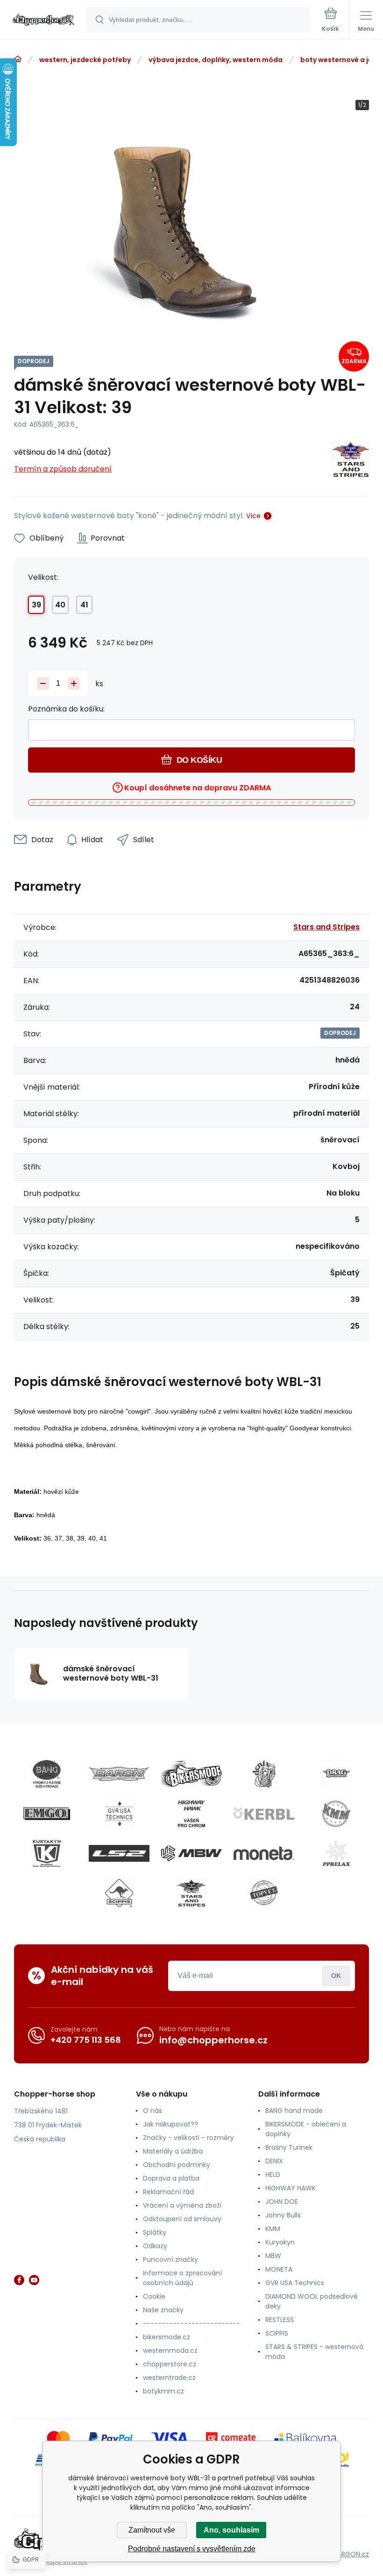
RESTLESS (280, 2320)
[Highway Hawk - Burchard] (191, 1814)
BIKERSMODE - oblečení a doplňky (306, 2129)
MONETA (279, 2269)
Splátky (155, 2232)
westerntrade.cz (169, 2378)
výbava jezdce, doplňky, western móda (216, 60)
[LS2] (119, 1853)
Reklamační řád (168, 2192)
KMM (273, 2229)
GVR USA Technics (295, 2283)
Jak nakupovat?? (170, 2124)
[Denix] (264, 1774)
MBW (273, 2256)
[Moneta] (264, 1853)
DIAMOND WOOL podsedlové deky (312, 2301)
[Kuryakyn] (47, 1853)
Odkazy (155, 2246)
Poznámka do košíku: (66, 709)
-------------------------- (191, 2323)
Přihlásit (336, 1976)
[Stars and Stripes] (351, 461)
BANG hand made (294, 2111)
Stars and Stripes (326, 927)
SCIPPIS (277, 2333)
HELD (273, 2175)
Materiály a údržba (173, 2151)
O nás (152, 2111)
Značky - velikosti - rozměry (188, 2138)
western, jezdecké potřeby (85, 60)
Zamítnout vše (152, 2530)
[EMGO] (47, 1814)
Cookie (154, 2296)
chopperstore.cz (170, 2364)
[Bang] (47, 1774)
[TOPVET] (264, 1893)
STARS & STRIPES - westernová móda (314, 2352)
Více (253, 516)
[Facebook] (19, 2280)
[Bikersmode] (191, 1774)
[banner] (43, 20)
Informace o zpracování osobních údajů (182, 2278)
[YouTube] (34, 2280)
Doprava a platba (171, 2178)
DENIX (274, 2161)
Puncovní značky (170, 2259)
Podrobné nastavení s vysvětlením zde (192, 2549)
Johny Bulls (283, 2215)
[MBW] (191, 1853)
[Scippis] (119, 1893)
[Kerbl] (264, 1814)
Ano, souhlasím (231, 2530)
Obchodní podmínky (177, 2165)
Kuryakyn (280, 2242)
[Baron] (119, 1774)
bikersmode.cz (167, 2337)
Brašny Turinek (289, 2147)
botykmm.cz (163, 2391)
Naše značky (163, 2310)
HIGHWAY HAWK (291, 2188)
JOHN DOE (282, 2202)
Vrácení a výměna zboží (182, 2205)
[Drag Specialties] (336, 1774)
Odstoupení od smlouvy (182, 2219)
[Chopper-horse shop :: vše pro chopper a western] (18, 59)
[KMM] (336, 1814)
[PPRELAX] (336, 1853)
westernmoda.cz (170, 2351)
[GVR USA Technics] (119, 1814)
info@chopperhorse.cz (213, 2040)
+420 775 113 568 (86, 2040)
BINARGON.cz (348, 2554)
